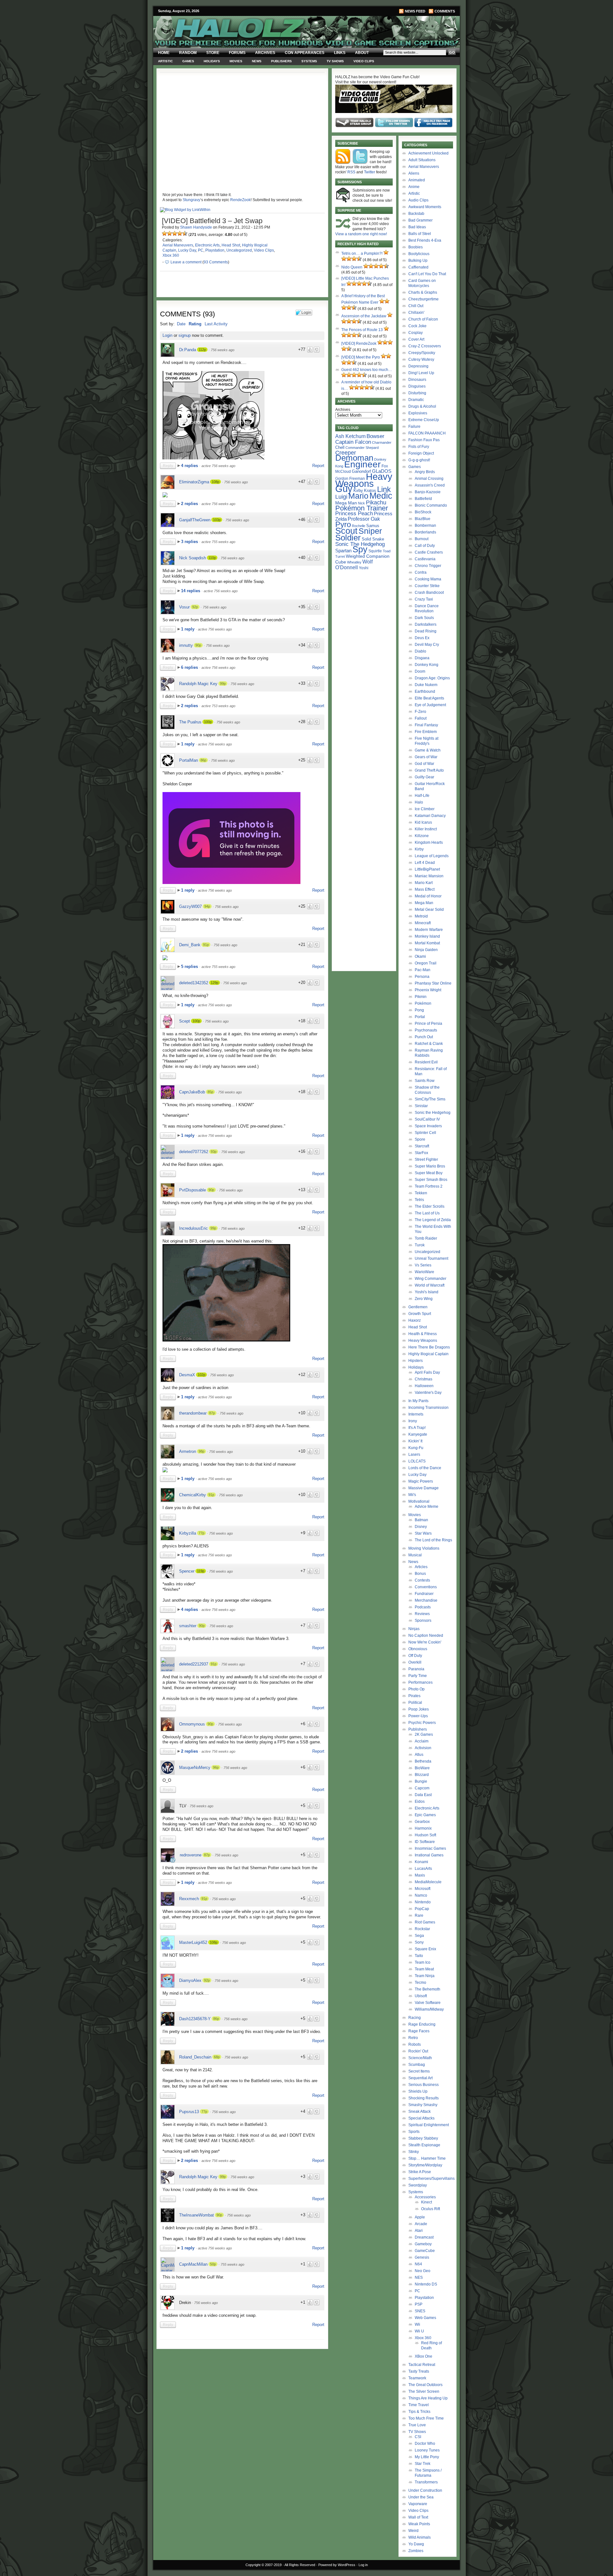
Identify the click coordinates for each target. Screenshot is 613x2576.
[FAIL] (164, 233)
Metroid (421, 916)
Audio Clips (418, 200)
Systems (309, 61)
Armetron (188, 1451)
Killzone (422, 836)
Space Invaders (428, 1126)
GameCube (425, 2251)
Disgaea (422, 658)
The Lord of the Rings (433, 1540)
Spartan (343, 551)
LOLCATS (417, 1461)
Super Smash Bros (431, 1180)
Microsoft (423, 1889)
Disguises (417, 386)
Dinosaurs (417, 380)
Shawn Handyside (196, 227)
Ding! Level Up (421, 373)
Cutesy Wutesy (421, 359)
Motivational (419, 1501)
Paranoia (416, 1669)
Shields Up (418, 2091)
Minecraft (423, 923)
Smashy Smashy (423, 2105)
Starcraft (422, 1146)
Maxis (420, 1875)
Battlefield (423, 499)
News (257, 61)
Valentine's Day (428, 1393)
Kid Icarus (423, 822)
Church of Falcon (423, 319)
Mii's (412, 1495)
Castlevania (425, 559)
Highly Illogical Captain (428, 1354)
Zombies (416, 2551)
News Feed (415, 11)
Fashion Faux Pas (424, 440)
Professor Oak (364, 519)
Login (167, 335)
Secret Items (419, 2071)
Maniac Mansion (429, 876)
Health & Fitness (423, 1334)
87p (212, 1413)
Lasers (414, 1454)
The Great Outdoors (425, 2385)
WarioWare (424, 1272)
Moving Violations (424, 1548)
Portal (420, 1017)
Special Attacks (421, 2118)
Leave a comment (186, 262)
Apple (420, 2217)
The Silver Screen (424, 2391)
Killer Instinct (426, 829)
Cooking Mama (428, 579)
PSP (419, 2304)
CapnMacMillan (193, 2264)
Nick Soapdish (193, 558)
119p (201, 1571)
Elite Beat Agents (429, 698)
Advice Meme (427, 1507)
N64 (418, 2264)
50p (213, 2264)
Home (164, 53)
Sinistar (421, 1106)
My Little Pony (427, 2457)
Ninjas (414, 1629)
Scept (185, 1021)
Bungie (421, 1781)
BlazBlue (423, 519)
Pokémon (423, 1003)
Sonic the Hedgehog (433, 1113)
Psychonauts (426, 1030)
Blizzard (422, 1775)
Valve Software (428, 2003)
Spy (360, 549)
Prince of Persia (428, 1024)
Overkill (415, 1662)
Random (188, 53)
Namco (421, 1895)
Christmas (424, 1379)
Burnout (422, 539)
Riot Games (425, 1922)
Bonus (420, 1574)
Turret (340, 556)
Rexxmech (189, 1899)
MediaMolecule (428, 1882)
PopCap (422, 1909)
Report (318, 466)
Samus (373, 526)
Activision (423, 1748)
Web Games (425, 2318)
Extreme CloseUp (424, 420)
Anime (414, 187)
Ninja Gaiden (426, 950)
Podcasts (423, 1607)
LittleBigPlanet (427, 869)
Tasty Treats (419, 2371)
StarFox (421, 1153)
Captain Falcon (353, 442)
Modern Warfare (429, 930)
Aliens (414, 173)
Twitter (370, 172)
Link (384, 489)
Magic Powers (421, 1481)
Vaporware (418, 2504)
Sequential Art (420, 2078)
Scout (346, 531)
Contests (422, 1580)
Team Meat (424, 1969)
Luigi (341, 497)
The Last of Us (427, 1213)
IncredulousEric (193, 1228)
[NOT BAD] (175, 233)
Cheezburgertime (424, 299)
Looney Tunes (427, 2450)
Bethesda (423, 1761)
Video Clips (364, 61)
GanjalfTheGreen (195, 520)
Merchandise (426, 1600)
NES (419, 2278)
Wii (417, 2324)
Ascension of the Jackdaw (364, 316)
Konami (421, 1862)
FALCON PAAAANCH (427, 433)
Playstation (215, 250)
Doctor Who (425, 2444)
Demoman (354, 458)
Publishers (281, 61)
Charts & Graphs (423, 292)
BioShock (423, 512)
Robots (415, 2044)
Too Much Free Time (426, 2418)
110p (212, 558)
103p (217, 520)
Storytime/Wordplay (425, 2165)
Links (340, 53)
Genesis (422, 2257)
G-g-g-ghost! (419, 460)
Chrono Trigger (428, 566)
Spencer (187, 1571)
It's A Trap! (417, 1428)
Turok (420, 1245)
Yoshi (364, 568)
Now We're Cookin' (425, 1642)
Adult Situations (422, 160)
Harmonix (423, 1828)
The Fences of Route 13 (362, 330)
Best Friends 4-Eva (425, 240)
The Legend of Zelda (433, 1220)
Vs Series (423, 1265)
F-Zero (420, 712)
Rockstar (422, 1929)
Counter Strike (427, 586)
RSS (351, 172)
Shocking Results (424, 2098)
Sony (419, 1942)
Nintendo (423, 1902)
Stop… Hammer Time (427, 2158)
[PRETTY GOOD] (180, 233)
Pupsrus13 (189, 2112)
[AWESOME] (185, 233)
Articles (421, 1567)
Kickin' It (415, 1441)
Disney (421, 1527)
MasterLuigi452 (193, 1942)
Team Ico (423, 1962)
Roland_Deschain (195, 2057)
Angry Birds (425, 472)
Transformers (426, 2482)
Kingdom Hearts (429, 842)
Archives (265, 53)
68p (217, 2057)
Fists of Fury (419, 447)
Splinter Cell (425, 1133)
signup (185, 335)
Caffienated (418, 267)
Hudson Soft (425, 1835)
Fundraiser (424, 1594)
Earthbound (425, 691)
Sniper (370, 531)
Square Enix (425, 1949)
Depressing (418, 366)
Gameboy (423, 2244)
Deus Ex (422, 638)
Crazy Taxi (424, 599)
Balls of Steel (420, 234)
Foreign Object (421, 453)
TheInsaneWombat (197, 2215)
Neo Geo (423, 2271)
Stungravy (191, 200)
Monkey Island (427, 936)
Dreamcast (424, 2237)
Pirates (414, 1696)
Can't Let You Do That (427, 274)
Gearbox (422, 1822)
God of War (424, 764)
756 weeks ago (223, 350)
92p (195, 607)
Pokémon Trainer (362, 508)
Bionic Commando (431, 505)
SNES (420, 2311)
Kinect (427, 2202)
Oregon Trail (426, 963)
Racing (415, 2018)
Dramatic (416, 400)
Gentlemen (418, 1307)
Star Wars (423, 1533)
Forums (237, 53)
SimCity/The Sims (430, 1099)
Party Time (418, 1676)
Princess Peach (354, 513)
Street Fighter (426, 1160)
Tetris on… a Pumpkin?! (362, 253)
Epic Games (425, 1815)
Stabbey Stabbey (423, 2138)
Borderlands (425, 532)
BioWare (422, 1768)
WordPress (347, 2565)
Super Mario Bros (430, 1166)
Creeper (346, 453)
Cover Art (416, 339)
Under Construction (425, 2490)
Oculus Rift (431, 2209)
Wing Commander (431, 1279)
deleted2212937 (194, 1664)
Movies (236, 61)
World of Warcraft (430, 1285)
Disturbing (417, 393)
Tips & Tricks (419, 2412)
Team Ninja (425, 1976)
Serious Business (424, 2085)
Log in (363, 2565)
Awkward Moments (425, 207)
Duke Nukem (426, 685)
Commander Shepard (362, 448)
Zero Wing (424, 1299)
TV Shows (335, 61)
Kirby (358, 491)
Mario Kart (424, 883)
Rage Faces (419, 2031)
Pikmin (421, 997)
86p (203, 760)
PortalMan (189, 760)
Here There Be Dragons (429, 1347)
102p (201, 1375)
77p (201, 1533)
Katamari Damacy (430, 816)
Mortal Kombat (427, 943)
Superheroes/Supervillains (431, 2179)
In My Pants (418, 1401)
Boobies (416, 247)
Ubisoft (421, 1996)
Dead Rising (426, 631)
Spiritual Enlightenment (429, 2125)
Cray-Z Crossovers (425, 346)
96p (216, 1767)
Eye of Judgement (430, 705)
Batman (421, 1520)
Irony (413, 1421)
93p (214, 1152)
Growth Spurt (420, 1314)
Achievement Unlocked (428, 153)
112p (202, 350)
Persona (422, 977)
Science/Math (420, 2058)
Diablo (420, 651)
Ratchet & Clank (429, 1044)
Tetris (419, 1200)
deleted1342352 (194, 983)
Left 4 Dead (425, 863)
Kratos (370, 491)
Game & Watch (428, 750)
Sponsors (423, 1620)
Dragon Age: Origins (432, 678)
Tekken (421, 1193)
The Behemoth (428, 1989)
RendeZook (240, 200)
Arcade (421, 2224)
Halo (419, 802)
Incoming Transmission (428, 1408)
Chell (340, 447)
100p (208, 722)
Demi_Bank (190, 945)
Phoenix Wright (428, 990)
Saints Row (425, 1081)
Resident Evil (426, 1062)
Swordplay (418, 2185)
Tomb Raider (426, 1238)
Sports (414, 2132)
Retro (413, 2038)
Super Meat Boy (429, 1173)
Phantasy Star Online (433, 983)
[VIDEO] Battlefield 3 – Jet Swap (212, 221)
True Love (417, 2425)
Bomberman (425, 525)
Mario (358, 496)
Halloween (424, 1386)
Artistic (165, 61)
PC (201, 250)
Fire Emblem (426, 732)
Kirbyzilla (188, 1533)
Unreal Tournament (431, 1258)
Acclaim (422, 1741)
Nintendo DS (426, 2284)
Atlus (419, 1755)
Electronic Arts (207, 245)
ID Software (425, 1842)
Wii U (419, 2331)
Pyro (343, 524)
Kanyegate (418, 1434)
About (362, 53)
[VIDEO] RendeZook (359, 344)
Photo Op (416, 1689)
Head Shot (231, 245)
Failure (414, 427)
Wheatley (354, 562)
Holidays (212, 61)
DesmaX (187, 1375)
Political (415, 1703)
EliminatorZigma (194, 482)
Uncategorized (239, 250)
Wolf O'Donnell (354, 564)
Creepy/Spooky (422, 353)
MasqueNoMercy (195, 1768)
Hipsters (416, 1361)
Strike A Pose (420, 2172)
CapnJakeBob (192, 1092)
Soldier (348, 538)
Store (213, 53)
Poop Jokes (419, 1709)
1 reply (188, 629)
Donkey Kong (427, 665)
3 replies (190, 542)
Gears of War (426, 757)
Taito (419, 1956)
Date (181, 324)
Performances (420, 1682)
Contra (421, 572)
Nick (361, 503)
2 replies (190, 504)
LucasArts (423, 1869)
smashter (188, 1626)
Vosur (184, 607)
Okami (420, 956)
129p (215, 983)
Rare (419, 1915)
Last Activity (216, 324)
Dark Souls (424, 618)
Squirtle (375, 551)
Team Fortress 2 (429, 1186)
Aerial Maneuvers (178, 245)
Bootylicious (419, 254)
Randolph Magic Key (198, 684)
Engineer (362, 464)
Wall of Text (418, 2517)
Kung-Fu (416, 1448)
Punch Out (424, 1037)
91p (206, 945)
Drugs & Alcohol (422, 406)
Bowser (375, 436)
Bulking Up (418, 261)
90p (198, 645)
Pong (419, 1010)
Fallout (421, 718)
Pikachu (376, 502)
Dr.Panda (188, 350)
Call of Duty (425, 546)
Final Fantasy (426, 725)
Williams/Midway (429, 2009)
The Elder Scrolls (430, 1206)
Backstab (416, 214)
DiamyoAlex (190, 1980)
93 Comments (216, 262)
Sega (419, 1936)
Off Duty (415, 1656)
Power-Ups (418, 1716)
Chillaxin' (416, 313)
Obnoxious (418, 1649)
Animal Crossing (429, 479)
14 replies (191, 591)
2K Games (424, 1734)
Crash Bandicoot (429, 593)
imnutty (186, 645)
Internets (416, 1414)
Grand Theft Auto (429, 770)
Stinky (414, 2152)
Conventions (426, 1587)
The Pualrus (190, 722)
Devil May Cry (427, 645)
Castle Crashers (429, 552)
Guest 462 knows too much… (367, 370)
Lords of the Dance (425, 1468)
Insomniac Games (430, 1848)
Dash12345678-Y (195, 2019)
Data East (423, 1795)
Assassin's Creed (430, 485)
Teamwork (417, 2378)
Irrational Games (429, 1855)
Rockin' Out (418, 2051)
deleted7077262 (194, 1152)
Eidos (420, 1802)
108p (216, 482)
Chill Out (416, 306)
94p (207, 906)
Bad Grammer (420, 220)
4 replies (190, 466)
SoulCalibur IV (427, 1119)
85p (210, 1092)
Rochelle (359, 526)
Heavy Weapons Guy (364, 483)
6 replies (190, 667)
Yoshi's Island (427, 1292)
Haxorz (415, 1320)
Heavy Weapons (423, 1341)
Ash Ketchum (350, 436)
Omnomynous (192, 1724)
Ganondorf (361, 471)
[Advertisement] (238, 2397)
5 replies (190, 967)
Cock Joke (417, 326)
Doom (420, 671)
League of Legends (432, 856)
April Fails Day (427, 1372)
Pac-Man (423, 970)
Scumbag (417, 2065)
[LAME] (170, 233)
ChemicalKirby (193, 1495)
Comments (445, 11)
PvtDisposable (193, 1190)
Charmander (382, 442)
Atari (419, 2231)
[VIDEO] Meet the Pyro (361, 357)
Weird (413, 2531)
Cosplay (416, 333)
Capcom (422, 1788)
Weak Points (419, 2524)
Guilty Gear (424, 777)
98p (201, 1451)
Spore (420, 1139)
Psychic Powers (422, 1723)
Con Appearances (305, 53)
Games (188, 61)
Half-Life (422, 796)
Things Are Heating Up (428, 2398)
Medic (381, 496)
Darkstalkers (426, 624)
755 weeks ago (232, 2264)
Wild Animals (420, 2537)
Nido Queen (352, 267)
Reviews (422, 1614)
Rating (195, 324)
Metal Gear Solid (429, 910)
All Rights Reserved (300, 2565)
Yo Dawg (416, 2544)
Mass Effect (425, 889)
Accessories (425, 2197)
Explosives (418, 413)
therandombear (193, 1413)
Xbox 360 (171, 255)
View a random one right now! (361, 234)
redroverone (191, 1855)
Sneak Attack (420, 2111)
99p (223, 684)
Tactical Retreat (422, 2365)
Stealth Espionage (424, 2145)
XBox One (424, 2356)
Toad (387, 551)
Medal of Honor (428, 896)
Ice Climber (425, 809)
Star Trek (423, 2464)
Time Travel (419, 2405)
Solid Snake (373, 539)
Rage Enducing (422, 2024)
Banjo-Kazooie (428, 492)
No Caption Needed (426, 1635)
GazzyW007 (190, 907)
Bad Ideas (417, 227)
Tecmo (420, 1983)
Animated (417, 180)
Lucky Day (187, 250)
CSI (418, 2437)
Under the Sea (421, 2497)
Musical (415, 1555)
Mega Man (346, 503)
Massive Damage (424, 1488)
